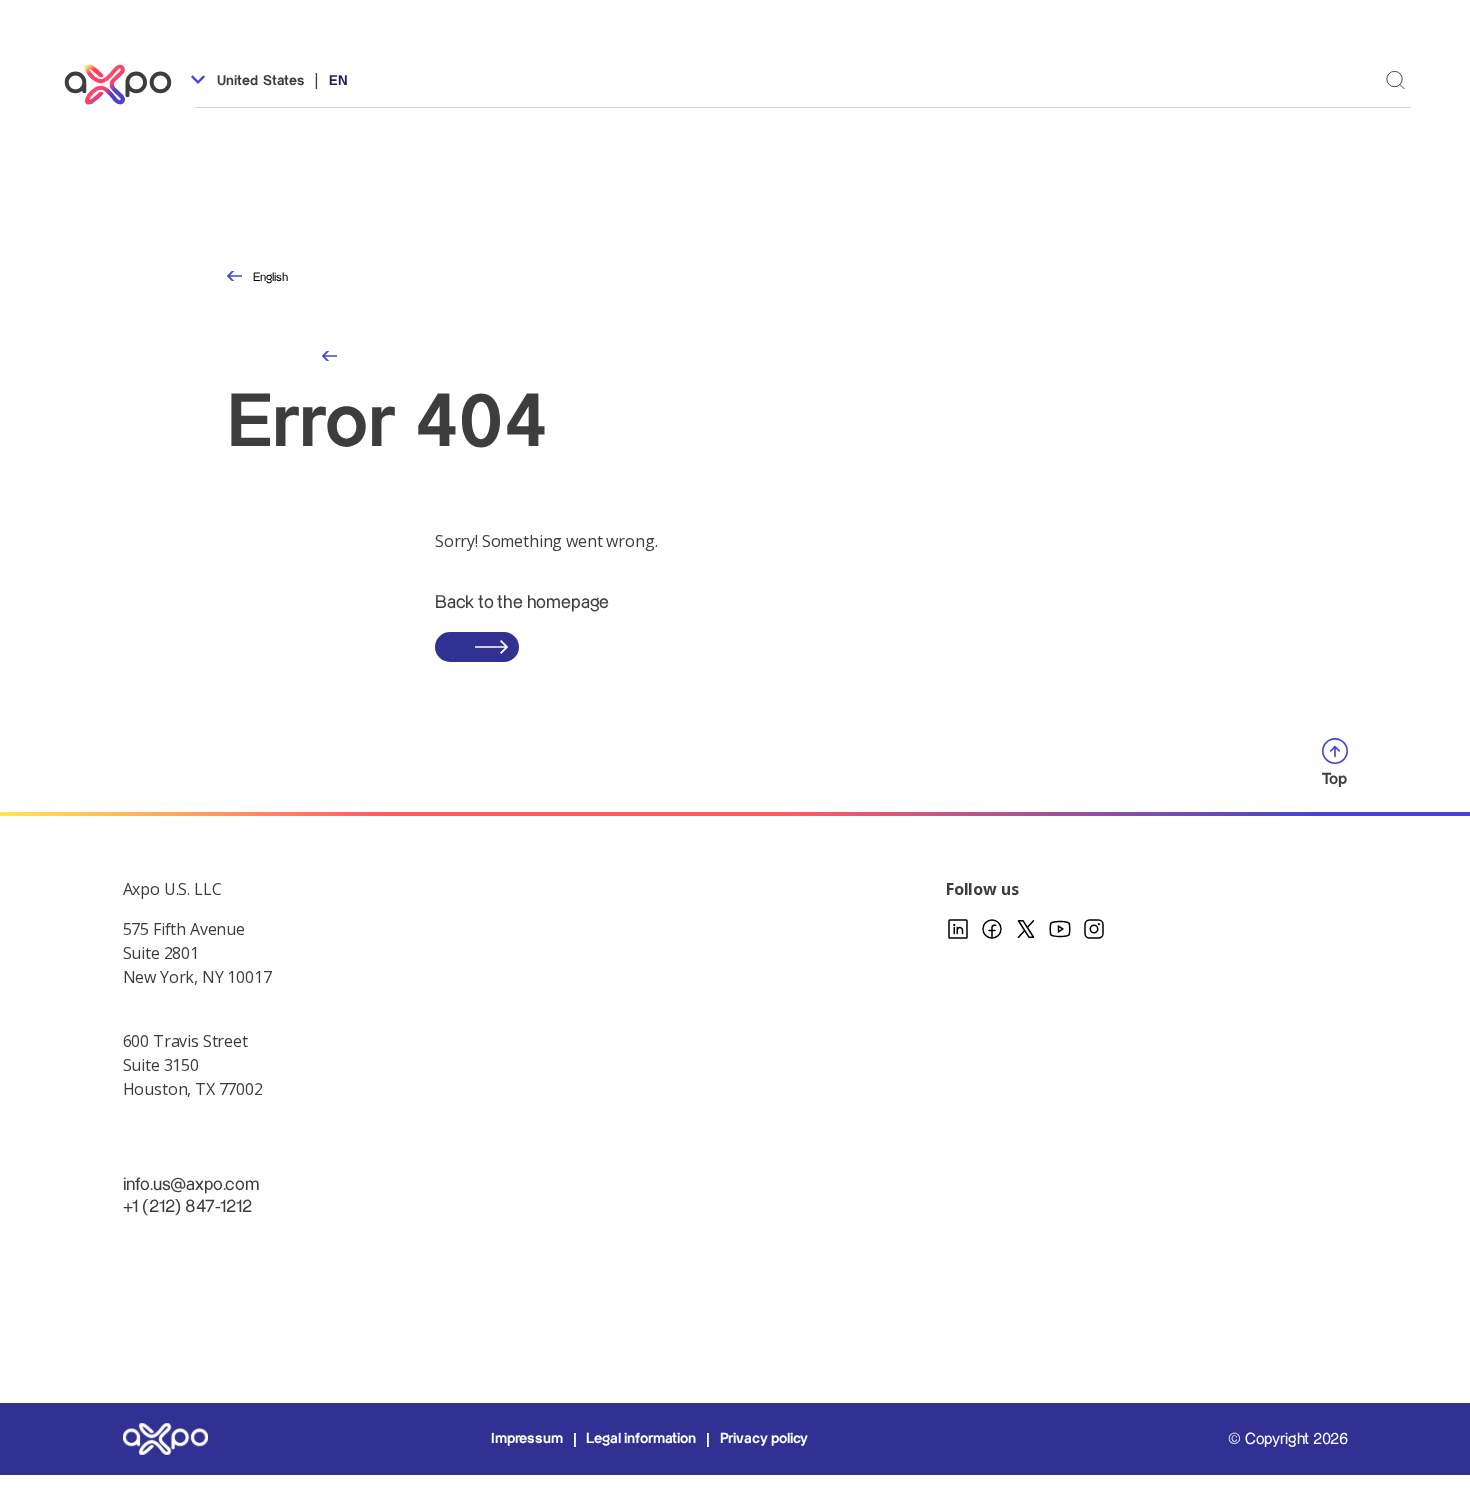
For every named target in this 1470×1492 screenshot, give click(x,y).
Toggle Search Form (1395, 79)
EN (338, 81)
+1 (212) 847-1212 (187, 1206)
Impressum (527, 1439)
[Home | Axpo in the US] (127, 84)
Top (1335, 779)
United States (259, 81)
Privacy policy (764, 1439)
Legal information (640, 1439)
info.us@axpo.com (191, 1184)
